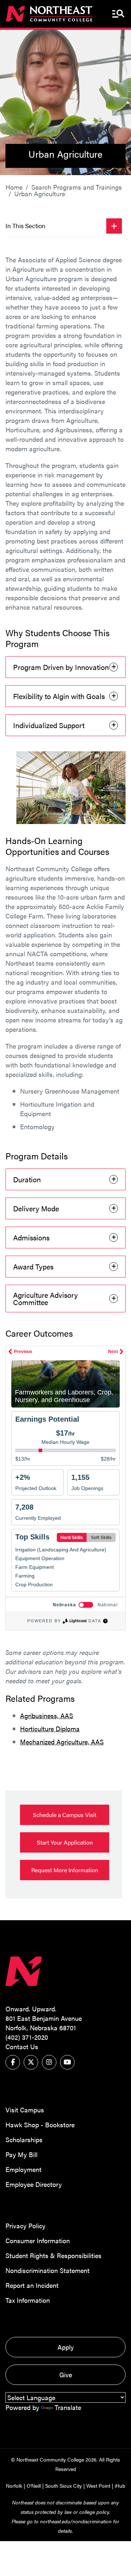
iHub (120, 2486)
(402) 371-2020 (27, 2037)
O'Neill (34, 2486)
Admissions (31, 1237)
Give (66, 2375)
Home (14, 187)
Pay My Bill (21, 2154)
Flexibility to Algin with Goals (59, 696)
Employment (23, 2169)
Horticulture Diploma (50, 1729)
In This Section (25, 226)
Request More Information (65, 1870)
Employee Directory (34, 2184)
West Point (98, 2486)
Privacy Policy (25, 2226)
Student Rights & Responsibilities (53, 2255)
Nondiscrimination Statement (47, 2270)
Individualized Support (49, 725)
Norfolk (14, 2486)
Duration (27, 1179)
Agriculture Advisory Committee (45, 1298)
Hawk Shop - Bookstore (40, 2125)
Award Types (33, 1266)
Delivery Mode (36, 1208)
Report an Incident (32, 2285)
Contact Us (22, 2046)
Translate (68, 2407)
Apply (66, 2347)
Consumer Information (38, 2240)
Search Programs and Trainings (77, 187)
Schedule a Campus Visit (65, 1815)
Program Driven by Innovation (61, 667)
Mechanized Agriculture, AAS (62, 1742)
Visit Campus (25, 2110)
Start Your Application (65, 1842)
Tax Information (28, 2300)
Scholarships (24, 2139)
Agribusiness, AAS (47, 1715)
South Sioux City (63, 2486)
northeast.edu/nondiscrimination (76, 2521)
